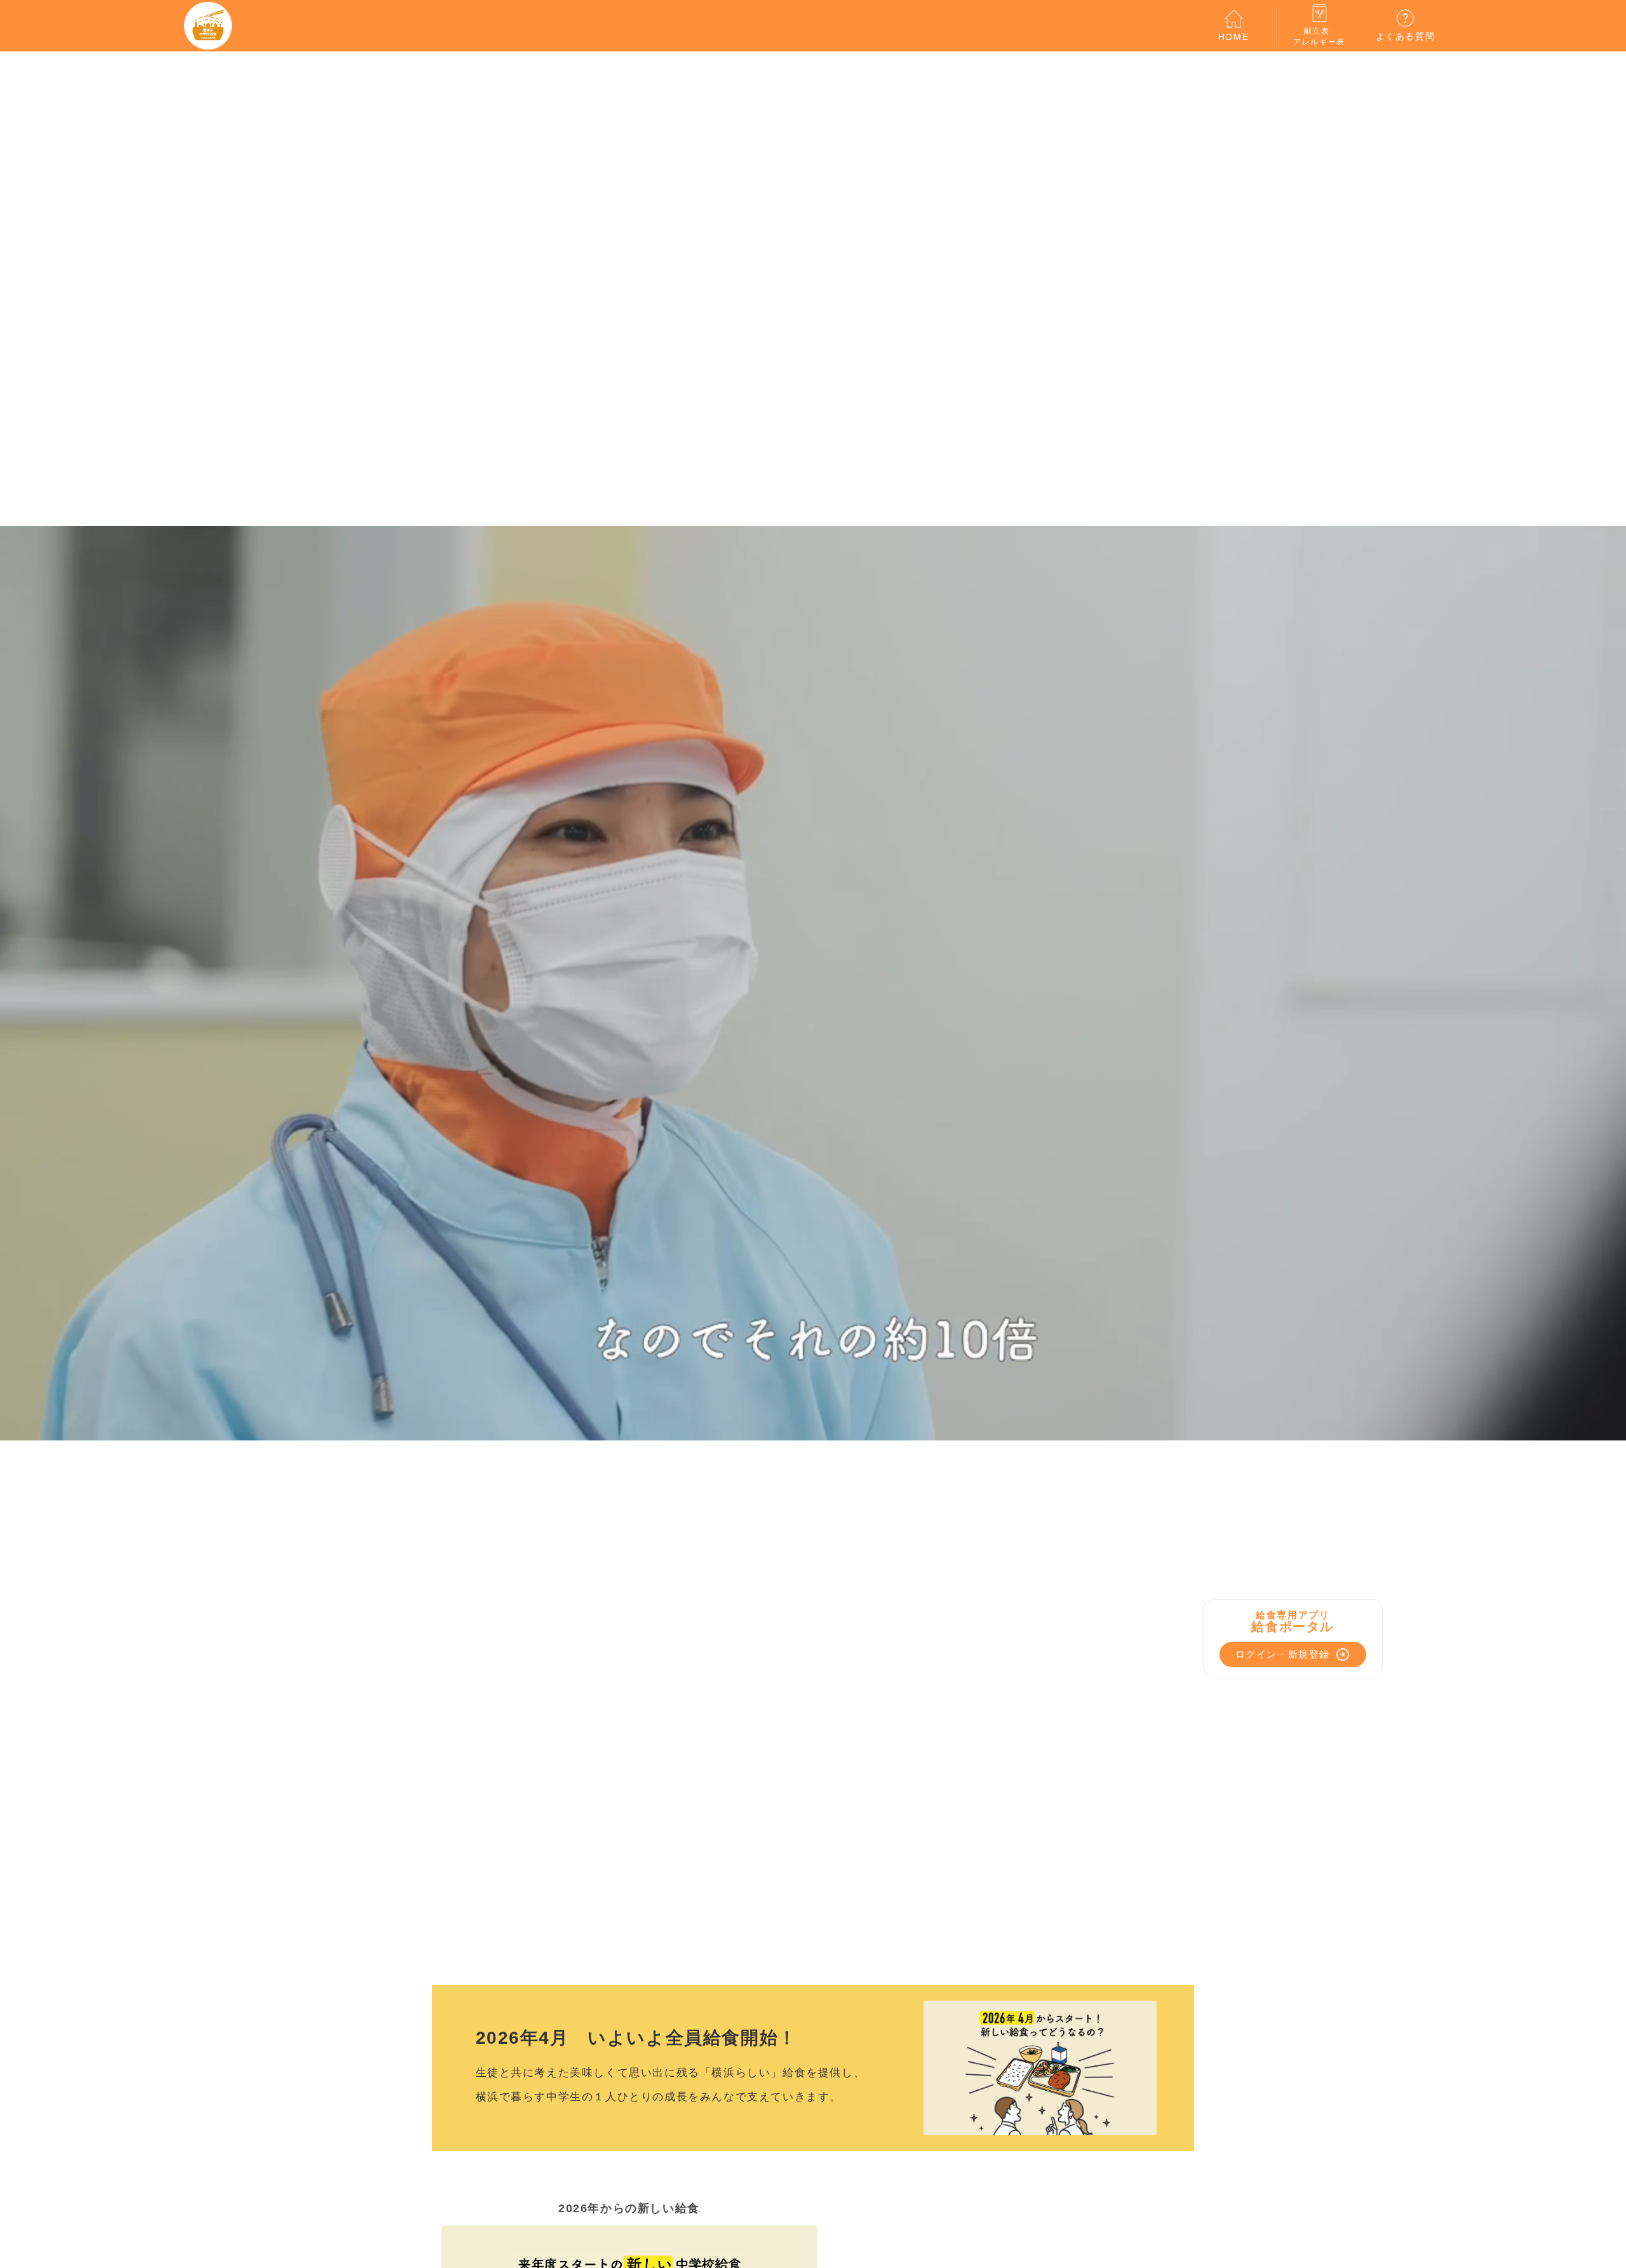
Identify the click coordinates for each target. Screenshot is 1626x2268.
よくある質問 (1406, 36)
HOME (1233, 37)
